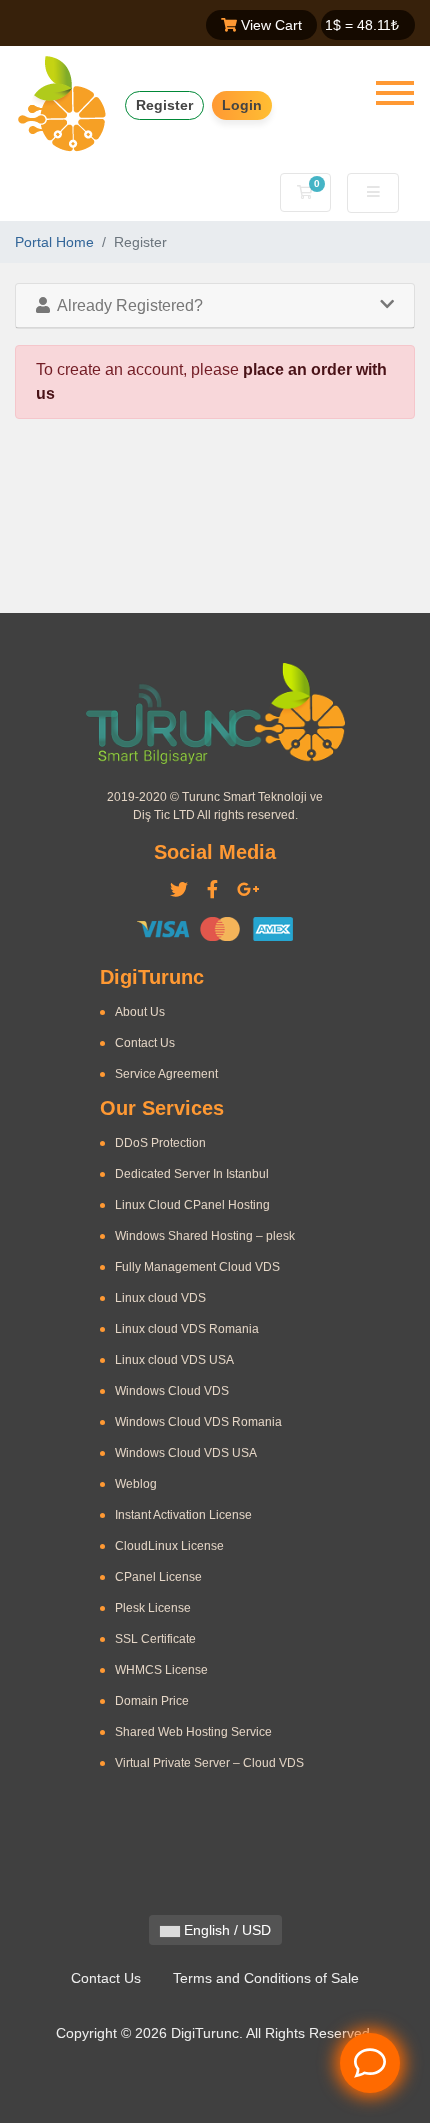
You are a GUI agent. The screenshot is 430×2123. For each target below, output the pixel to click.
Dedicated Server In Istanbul (192, 1174)
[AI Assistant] (370, 2063)
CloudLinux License (169, 1546)
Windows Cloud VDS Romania (198, 1422)
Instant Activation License (183, 1515)
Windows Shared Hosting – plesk (205, 1236)
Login (242, 105)
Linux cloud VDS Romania (187, 1329)
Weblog (136, 1484)
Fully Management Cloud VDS (197, 1267)
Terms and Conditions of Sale (266, 1978)
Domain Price (152, 1701)
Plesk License (153, 1608)
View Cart (269, 25)
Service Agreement (166, 1074)
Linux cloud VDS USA (174, 1360)
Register (164, 105)
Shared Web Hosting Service (193, 1732)
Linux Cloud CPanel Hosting (192, 1205)
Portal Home (54, 242)
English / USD (225, 1930)
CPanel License (158, 1577)
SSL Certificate (155, 1639)
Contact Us (145, 1043)
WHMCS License (161, 1670)
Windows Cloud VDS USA (186, 1453)
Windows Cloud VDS (172, 1391)
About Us (140, 1012)
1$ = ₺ (362, 25)
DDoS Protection (160, 1143)
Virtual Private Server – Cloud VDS (209, 1763)
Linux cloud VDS (160, 1298)
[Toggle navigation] (395, 93)
